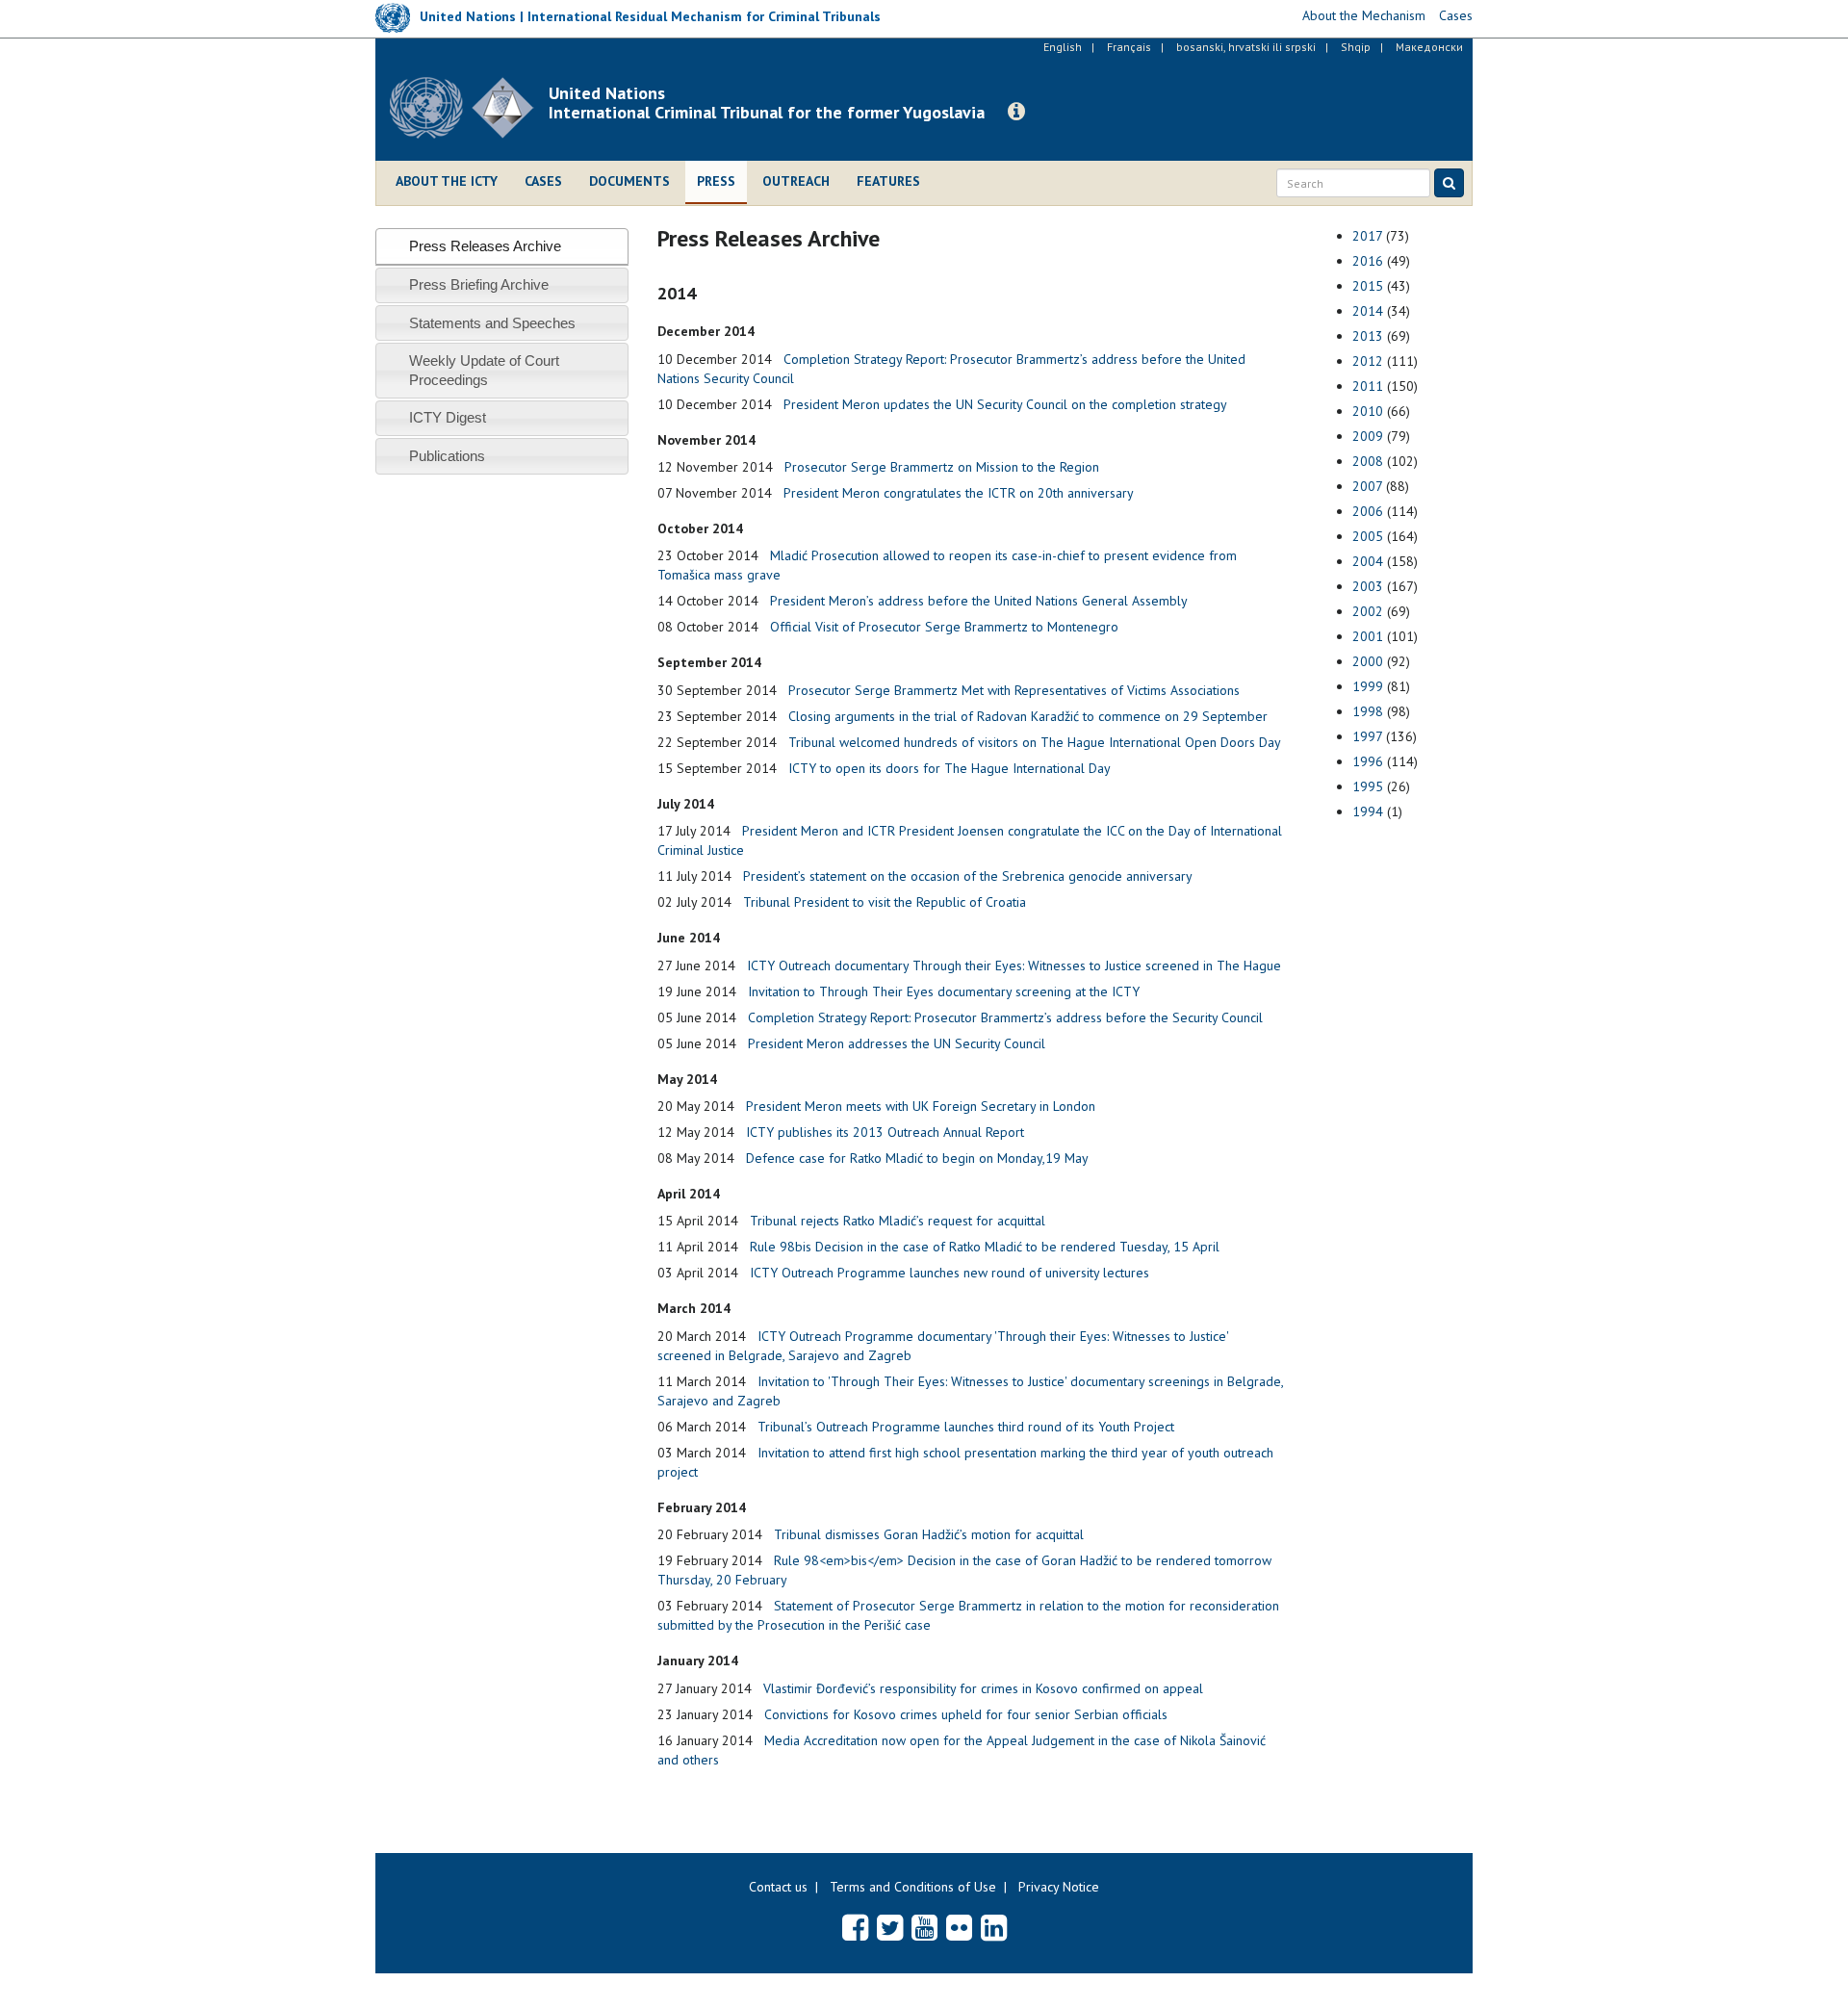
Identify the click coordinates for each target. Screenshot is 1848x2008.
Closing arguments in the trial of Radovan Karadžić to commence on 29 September (1028, 716)
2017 (1367, 236)
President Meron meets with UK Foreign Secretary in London (921, 1106)
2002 (1368, 611)
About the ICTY (447, 181)
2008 (1368, 461)
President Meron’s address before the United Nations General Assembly (979, 601)
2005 (1368, 536)
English (1063, 47)
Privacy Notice (1059, 1887)
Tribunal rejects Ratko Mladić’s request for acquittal (898, 1221)
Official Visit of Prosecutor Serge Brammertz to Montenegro (944, 627)
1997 (1367, 736)
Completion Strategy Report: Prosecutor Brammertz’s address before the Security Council (1005, 1017)
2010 (1368, 411)
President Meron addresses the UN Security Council (897, 1043)
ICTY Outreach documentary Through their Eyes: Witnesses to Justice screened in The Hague (1014, 965)
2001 (1368, 636)
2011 (1368, 386)
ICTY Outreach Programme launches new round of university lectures (950, 1273)
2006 (1368, 511)
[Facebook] (855, 1927)
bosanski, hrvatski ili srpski (1246, 47)
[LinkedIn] (994, 1927)
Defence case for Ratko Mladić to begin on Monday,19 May (917, 1158)
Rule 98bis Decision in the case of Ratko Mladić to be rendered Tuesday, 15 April (985, 1247)
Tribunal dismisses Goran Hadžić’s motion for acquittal (929, 1534)
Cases (543, 181)
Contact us (778, 1887)
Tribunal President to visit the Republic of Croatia (885, 902)
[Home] (469, 108)
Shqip (1356, 47)
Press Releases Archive (485, 246)
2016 (1368, 261)
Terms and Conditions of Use (913, 1887)
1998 (1368, 711)
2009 (1368, 436)
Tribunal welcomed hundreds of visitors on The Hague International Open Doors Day (1035, 742)
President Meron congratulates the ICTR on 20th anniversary (959, 493)
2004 (1368, 561)
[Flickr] (959, 1927)
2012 (1368, 361)
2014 (1368, 311)
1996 (1368, 761)
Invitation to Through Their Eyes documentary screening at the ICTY (944, 991)
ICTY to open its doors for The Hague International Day (950, 768)
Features (888, 181)
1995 (1368, 786)
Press (716, 181)
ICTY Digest (448, 417)
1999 (1368, 686)
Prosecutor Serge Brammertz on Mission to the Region (942, 467)
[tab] (502, 246)
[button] (1016, 112)
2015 (1368, 286)
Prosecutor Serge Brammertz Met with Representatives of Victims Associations (1014, 690)
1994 (1368, 811)
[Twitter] (890, 1927)
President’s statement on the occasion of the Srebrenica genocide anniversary (968, 876)
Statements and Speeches (492, 323)
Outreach (796, 181)
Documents (629, 181)
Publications (447, 456)
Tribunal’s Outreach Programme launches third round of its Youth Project (966, 1427)
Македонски (1429, 47)
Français (1129, 47)
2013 (1368, 336)
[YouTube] (924, 1927)
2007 (1367, 486)
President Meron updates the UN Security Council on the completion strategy (1005, 404)
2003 (1368, 586)
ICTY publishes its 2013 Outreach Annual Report (885, 1132)
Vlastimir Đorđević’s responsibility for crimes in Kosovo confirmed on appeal (983, 1688)
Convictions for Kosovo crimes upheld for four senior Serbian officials (966, 1714)
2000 (1368, 661)
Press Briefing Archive (479, 284)
